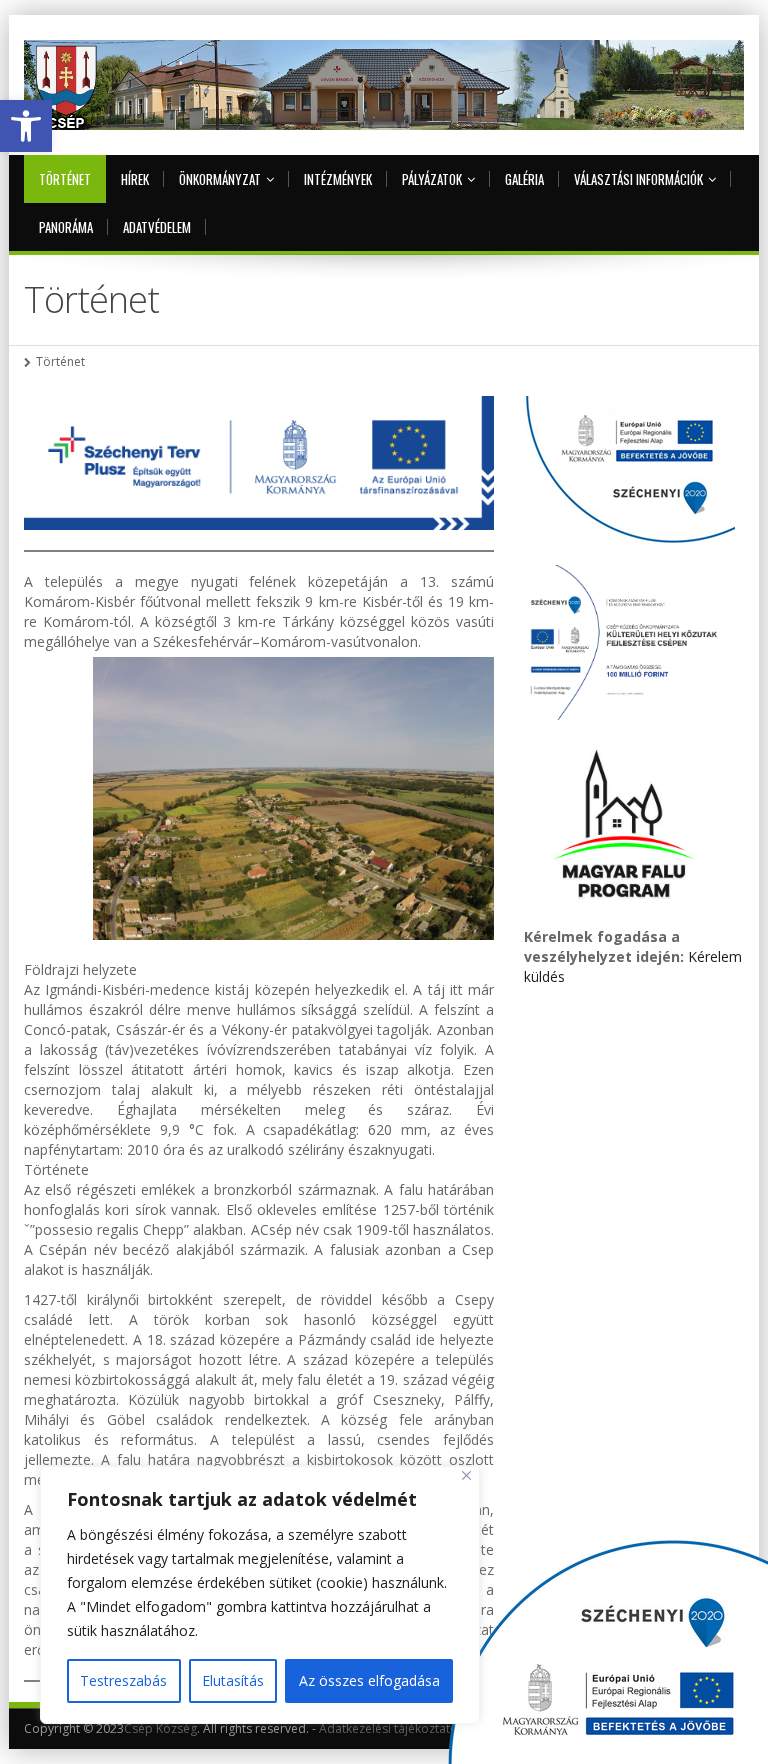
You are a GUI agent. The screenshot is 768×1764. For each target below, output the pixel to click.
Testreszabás (123, 1680)
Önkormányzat (220, 179)
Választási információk (638, 179)
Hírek (135, 179)
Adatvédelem (157, 227)
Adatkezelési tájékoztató (388, 1728)
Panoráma (66, 227)
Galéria (524, 179)
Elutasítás (233, 1680)
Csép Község (160, 1728)
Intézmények (338, 179)
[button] (26, 126)
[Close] (466, 1475)
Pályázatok (432, 179)
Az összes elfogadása (369, 1680)
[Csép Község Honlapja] (384, 85)
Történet (65, 179)
